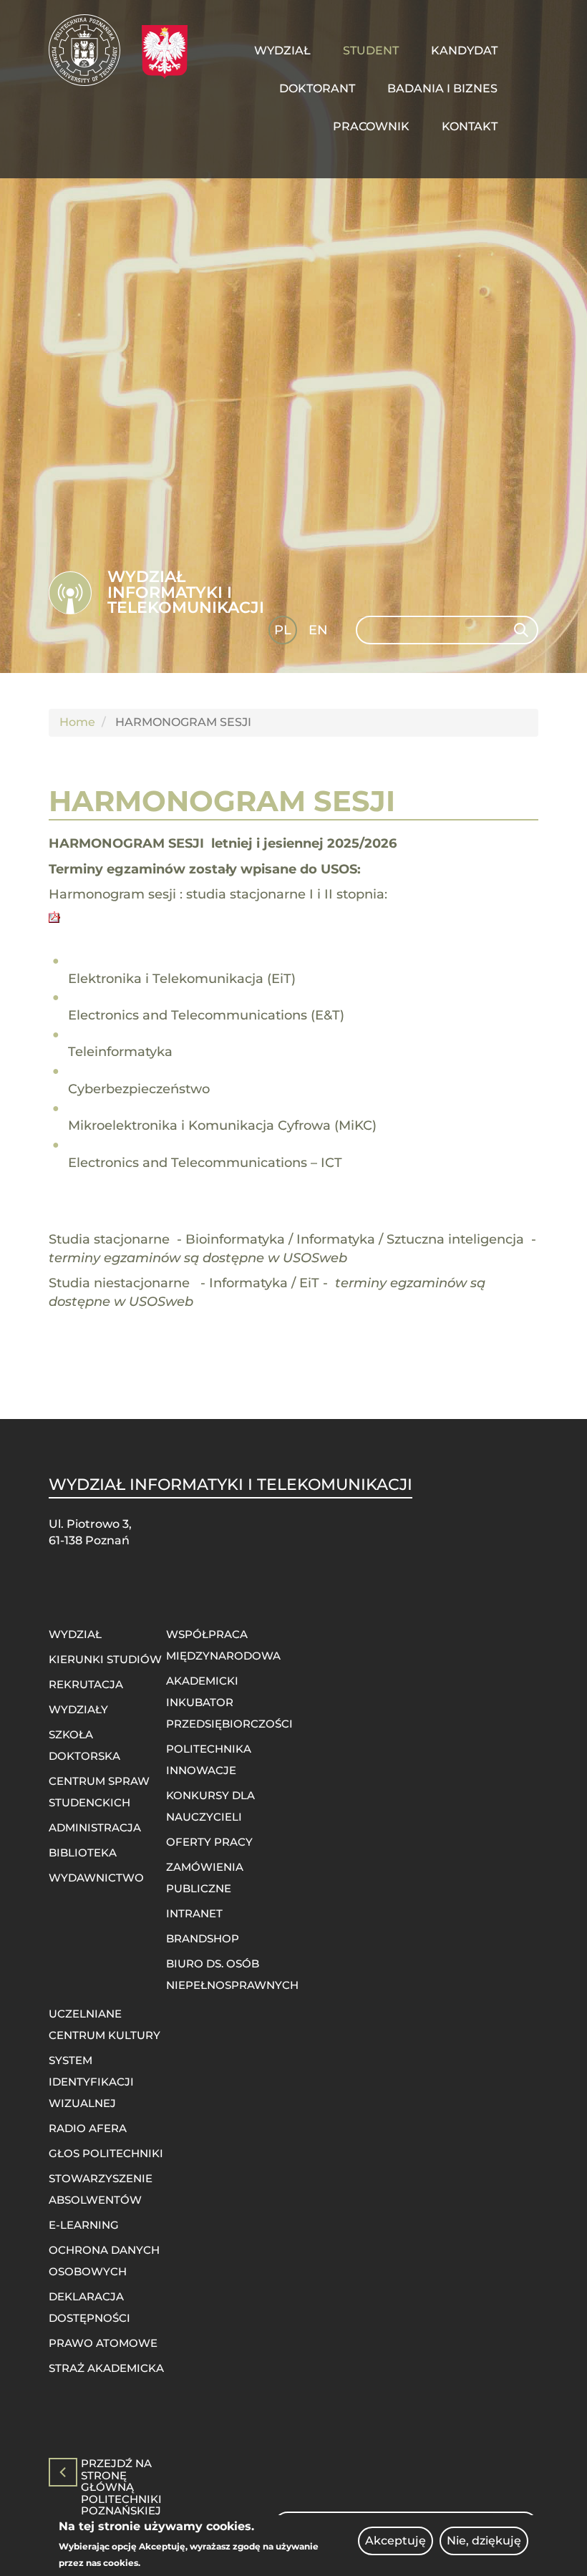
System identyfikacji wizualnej (91, 2082)
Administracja (95, 1827)
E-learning (84, 2225)
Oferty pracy (209, 1842)
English (320, 633)
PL (283, 630)
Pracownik (371, 126)
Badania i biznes (442, 88)
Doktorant (317, 88)
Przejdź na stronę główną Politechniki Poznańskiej (121, 2472)
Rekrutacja (86, 1684)
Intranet (194, 1913)
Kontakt (470, 126)
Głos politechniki (106, 2153)
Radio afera (88, 2128)
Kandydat (464, 50)
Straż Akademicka (106, 2368)
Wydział (282, 50)
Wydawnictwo (96, 1878)
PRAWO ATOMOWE (103, 2343)
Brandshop (203, 1938)
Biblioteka (83, 1853)
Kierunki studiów (105, 1659)
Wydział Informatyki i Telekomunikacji (186, 592)
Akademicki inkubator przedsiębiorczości (229, 1702)
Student (371, 50)
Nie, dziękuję (484, 2541)
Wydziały (78, 1709)
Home (77, 722)
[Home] (90, 50)
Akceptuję (396, 2541)
